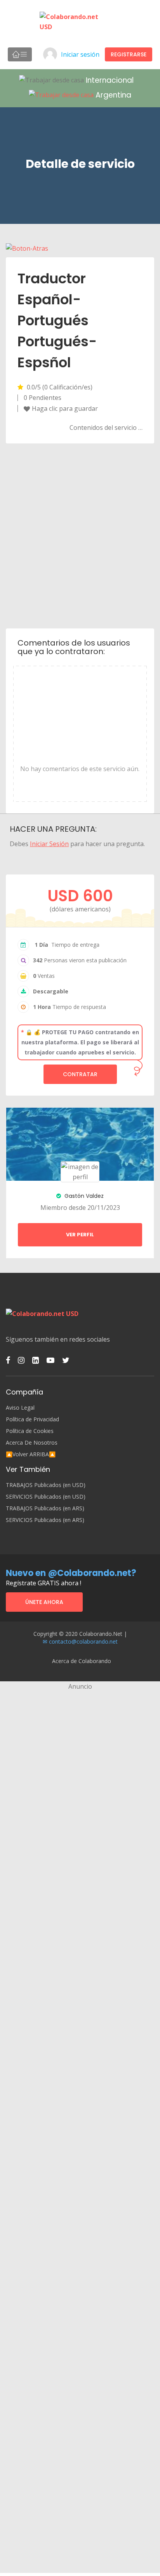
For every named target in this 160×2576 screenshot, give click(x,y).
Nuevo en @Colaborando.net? (71, 1573)
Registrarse (129, 54)
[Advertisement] (80, 535)
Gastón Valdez (83, 1196)
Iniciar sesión (80, 54)
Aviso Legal (20, 1408)
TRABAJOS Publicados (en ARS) (45, 1508)
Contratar (80, 1074)
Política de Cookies (30, 1431)
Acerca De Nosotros (32, 1443)
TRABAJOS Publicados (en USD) (46, 1485)
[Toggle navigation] (20, 54)
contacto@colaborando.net (83, 1641)
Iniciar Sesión (49, 844)
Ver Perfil (80, 1235)
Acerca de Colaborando (82, 1661)
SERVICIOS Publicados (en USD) (46, 1497)
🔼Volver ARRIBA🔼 (31, 1454)
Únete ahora (44, 1602)
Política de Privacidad (32, 1419)
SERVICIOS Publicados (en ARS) (45, 1520)
